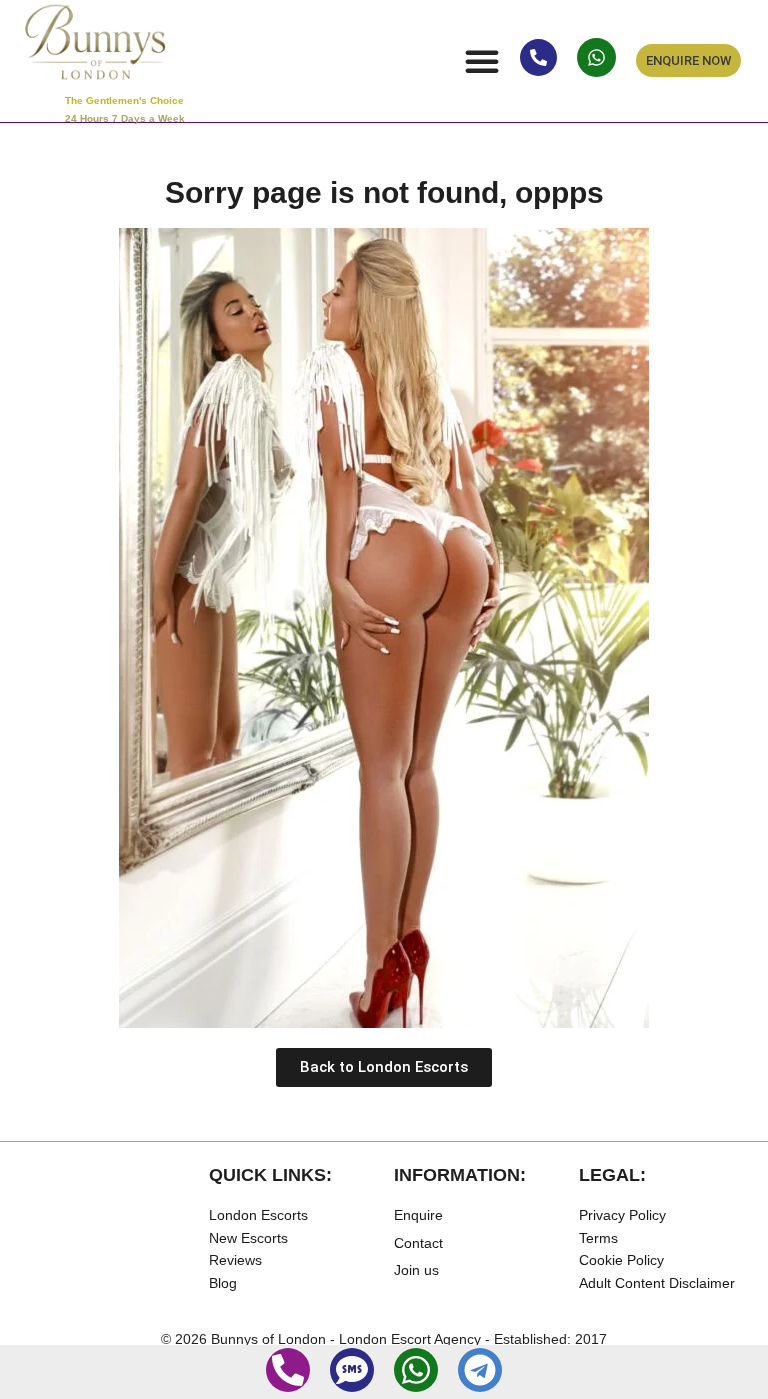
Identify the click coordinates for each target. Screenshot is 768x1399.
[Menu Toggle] (482, 61)
